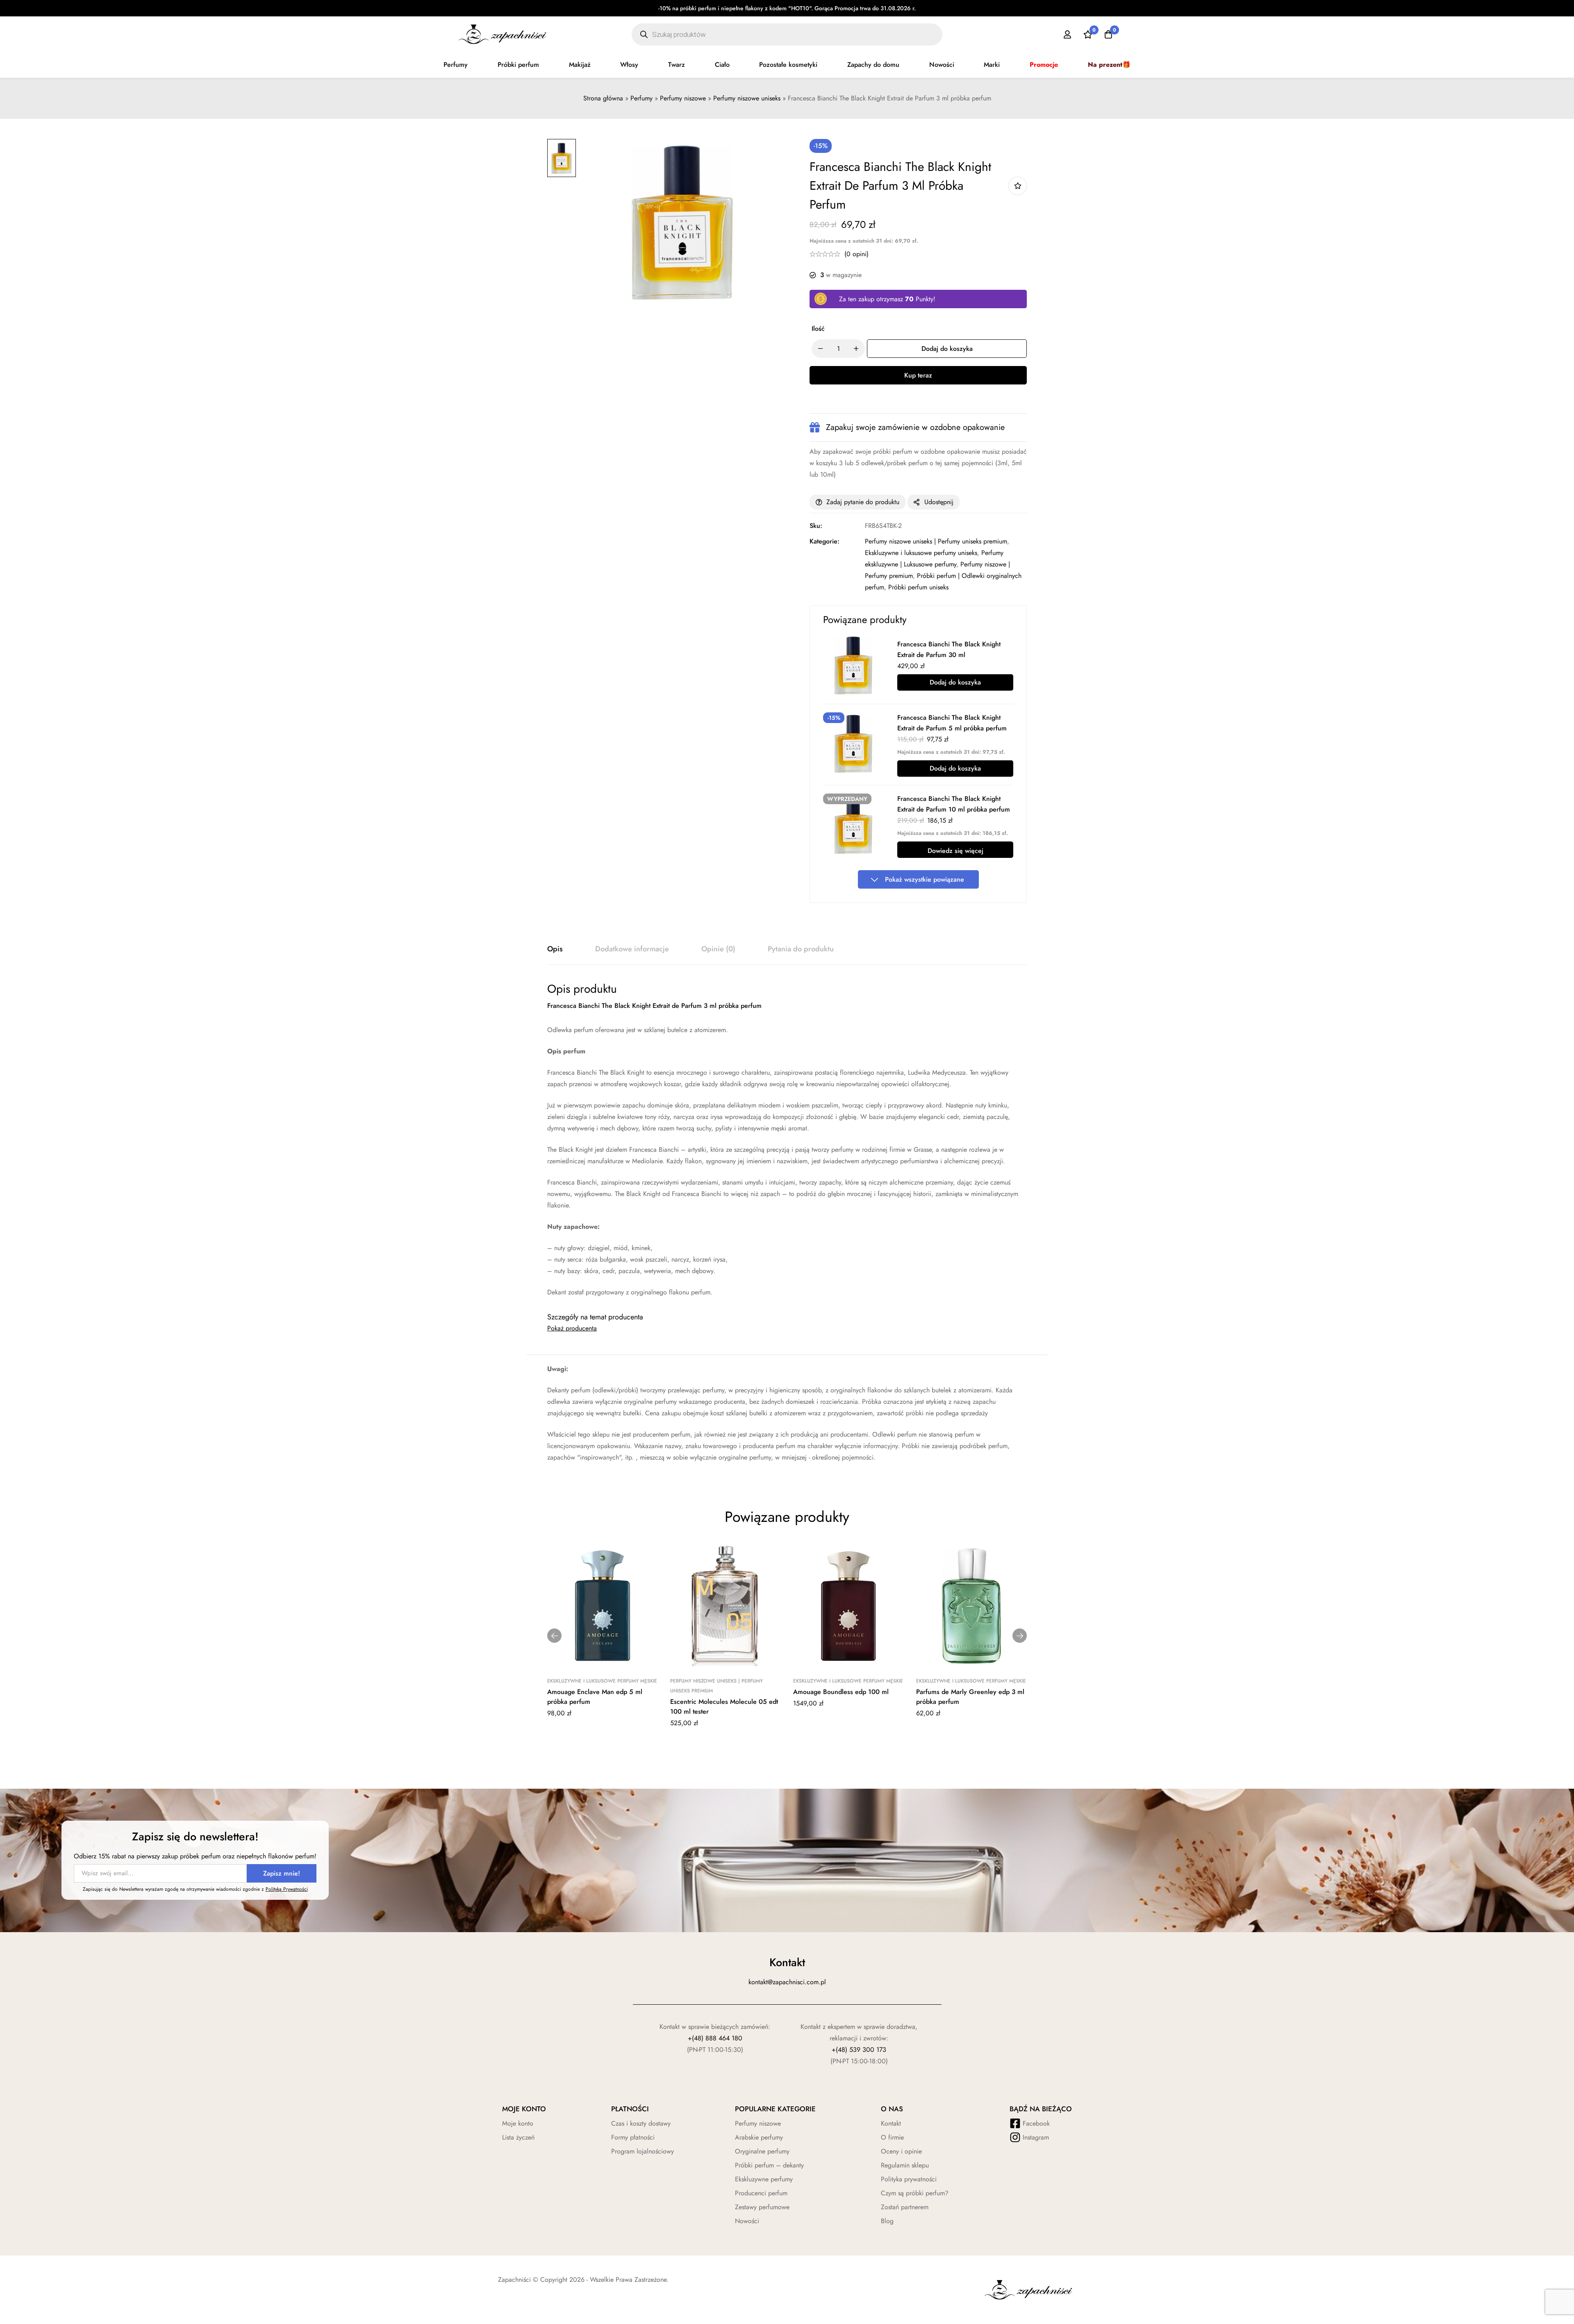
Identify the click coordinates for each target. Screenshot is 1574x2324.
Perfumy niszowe (683, 98)
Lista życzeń (518, 2137)
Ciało (722, 65)
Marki (992, 65)
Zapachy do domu (873, 65)
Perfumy (456, 65)
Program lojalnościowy (643, 2151)
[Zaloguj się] (1067, 34)
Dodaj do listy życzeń (1018, 186)
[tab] (555, 949)
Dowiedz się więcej (955, 851)
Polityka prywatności (909, 2179)
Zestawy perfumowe (762, 2207)
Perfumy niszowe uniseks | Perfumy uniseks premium (936, 541)
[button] (554, 1636)
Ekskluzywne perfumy (764, 2179)
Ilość (818, 329)
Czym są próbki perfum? (915, 2193)
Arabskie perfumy (759, 2137)
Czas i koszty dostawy (641, 2123)
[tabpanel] (787, 1140)
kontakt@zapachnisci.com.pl (787, 1982)
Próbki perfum (518, 65)
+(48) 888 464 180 (715, 2038)
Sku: (816, 526)
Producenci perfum (761, 2193)
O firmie (892, 2137)
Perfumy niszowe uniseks (747, 98)
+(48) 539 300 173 (859, 2050)
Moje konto (518, 2123)
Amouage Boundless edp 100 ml (841, 1692)
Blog (887, 2221)
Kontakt (891, 2123)
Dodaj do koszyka (955, 682)
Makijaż (580, 65)
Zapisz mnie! (282, 1873)
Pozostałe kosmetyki (788, 65)
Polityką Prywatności (287, 1889)
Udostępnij (939, 502)
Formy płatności (633, 2137)
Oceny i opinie (901, 2151)
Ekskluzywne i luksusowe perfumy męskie (602, 1681)
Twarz (677, 65)
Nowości (942, 65)
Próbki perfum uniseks (918, 587)
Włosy (629, 65)
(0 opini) (856, 254)
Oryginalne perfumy (762, 2151)
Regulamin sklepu (905, 2165)
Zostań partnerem (905, 2207)
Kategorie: (825, 541)
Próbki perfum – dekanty (769, 2165)
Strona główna (603, 98)
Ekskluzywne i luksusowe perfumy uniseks (921, 553)
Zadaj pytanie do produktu (863, 502)
